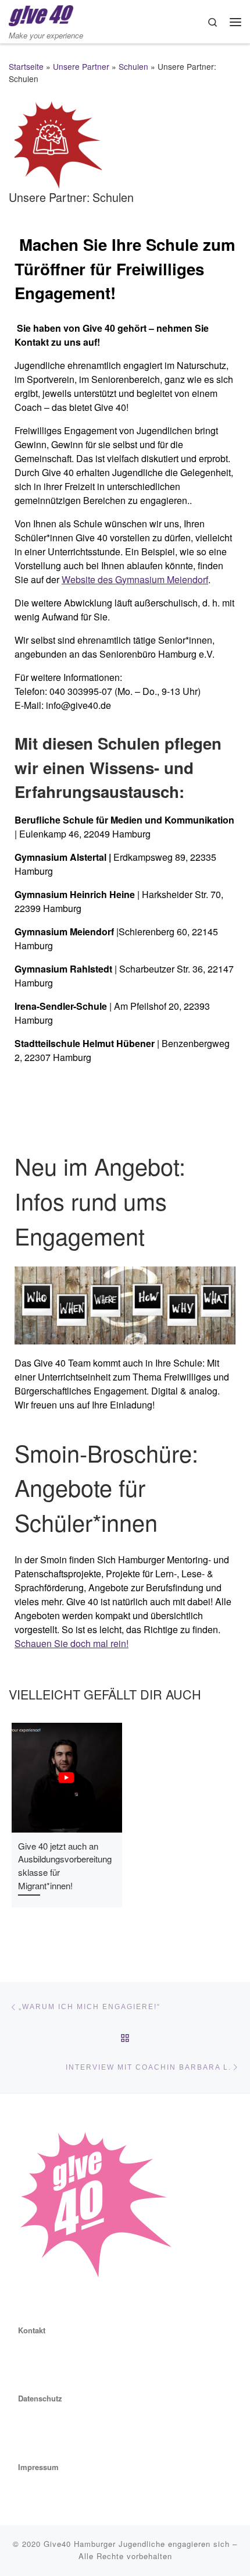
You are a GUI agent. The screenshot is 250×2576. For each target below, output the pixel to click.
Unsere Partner (81, 66)
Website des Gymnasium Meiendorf (135, 579)
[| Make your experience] (41, 14)
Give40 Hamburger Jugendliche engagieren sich (137, 2544)
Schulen (133, 66)
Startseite (26, 66)
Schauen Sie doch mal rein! (72, 1643)
